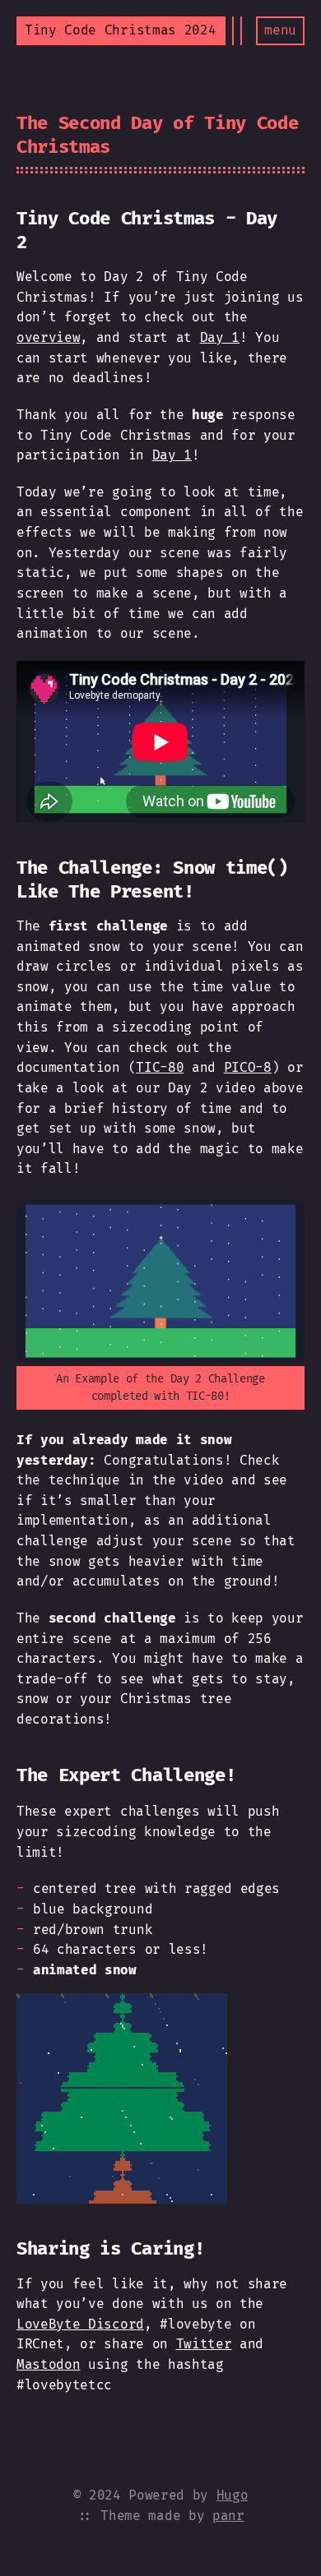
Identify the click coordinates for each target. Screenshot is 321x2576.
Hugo (233, 2495)
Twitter (204, 2344)
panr (228, 2516)
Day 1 (220, 337)
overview (48, 337)
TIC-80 (160, 1067)
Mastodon (48, 2364)
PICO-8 (248, 1067)
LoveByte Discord (80, 2324)
